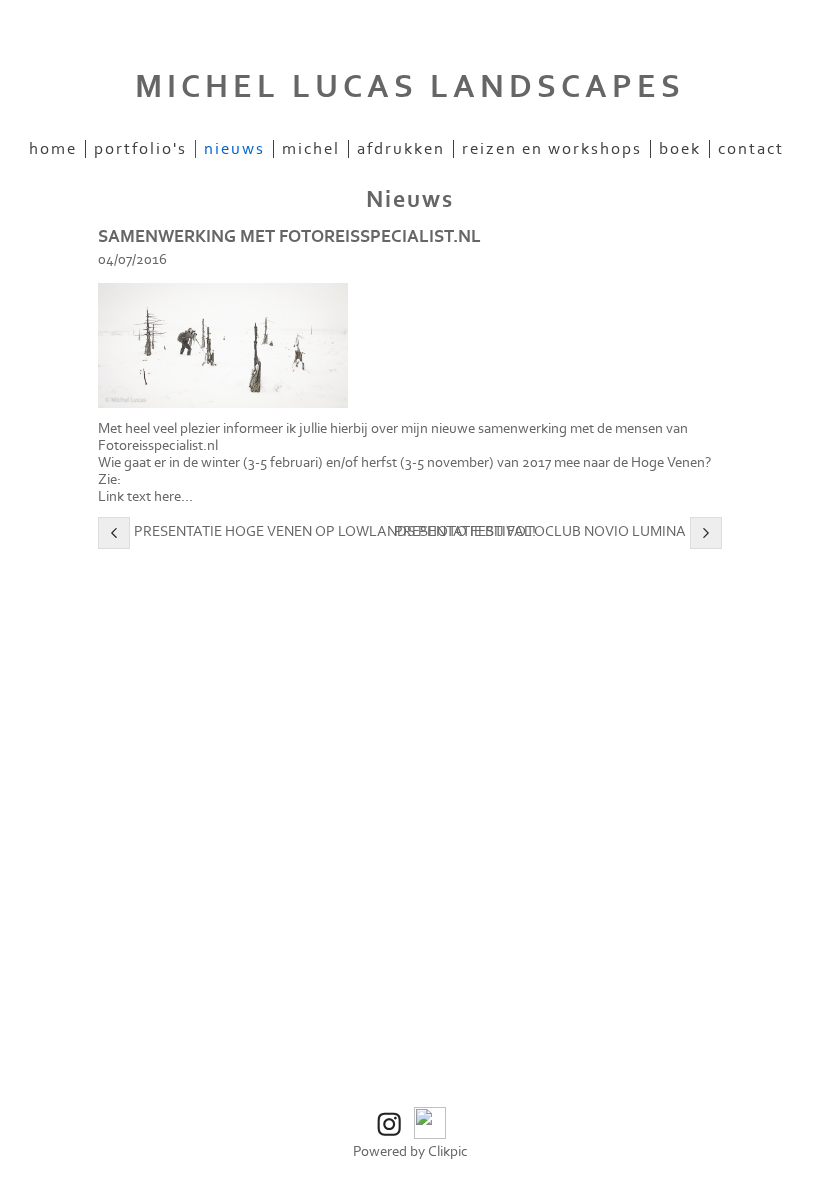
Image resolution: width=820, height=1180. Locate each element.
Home (53, 149)
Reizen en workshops (552, 149)
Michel (311, 149)
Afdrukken (401, 149)
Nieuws (234, 149)
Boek (680, 149)
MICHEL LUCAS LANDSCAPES (410, 87)
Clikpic (448, 1151)
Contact (751, 149)
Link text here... (145, 496)
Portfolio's (140, 149)
